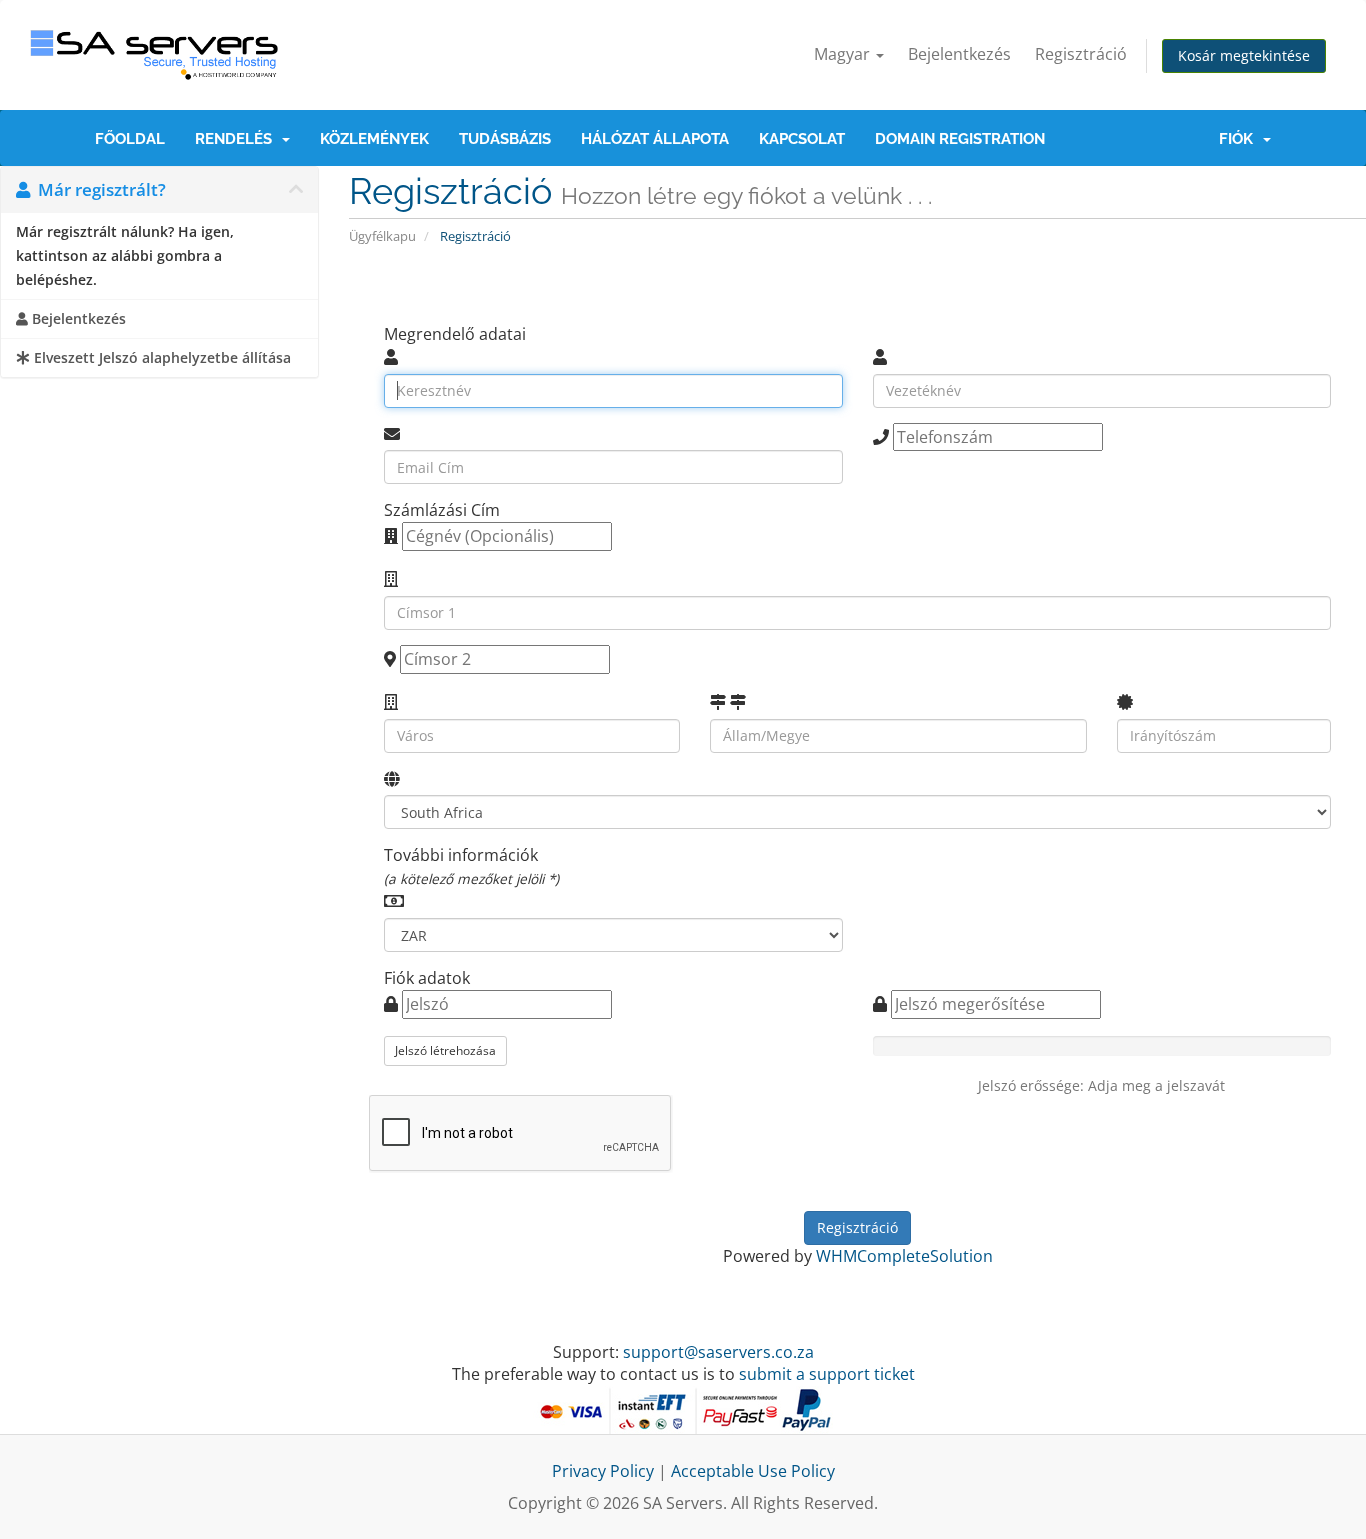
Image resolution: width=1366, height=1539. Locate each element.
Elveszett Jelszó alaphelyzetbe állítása (160, 358)
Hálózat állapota (655, 139)
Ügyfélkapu (382, 236)
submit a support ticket (827, 1374)
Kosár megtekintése (1244, 55)
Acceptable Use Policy (753, 1471)
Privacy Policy (603, 1471)
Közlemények (374, 139)
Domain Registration (960, 139)
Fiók (1240, 139)
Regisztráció (1081, 54)
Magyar (844, 54)
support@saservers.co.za (718, 1352)
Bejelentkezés (959, 54)
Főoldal (130, 139)
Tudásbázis (505, 139)
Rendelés (237, 139)
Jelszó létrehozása (445, 1050)
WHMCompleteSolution (904, 1256)
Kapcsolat (802, 139)
